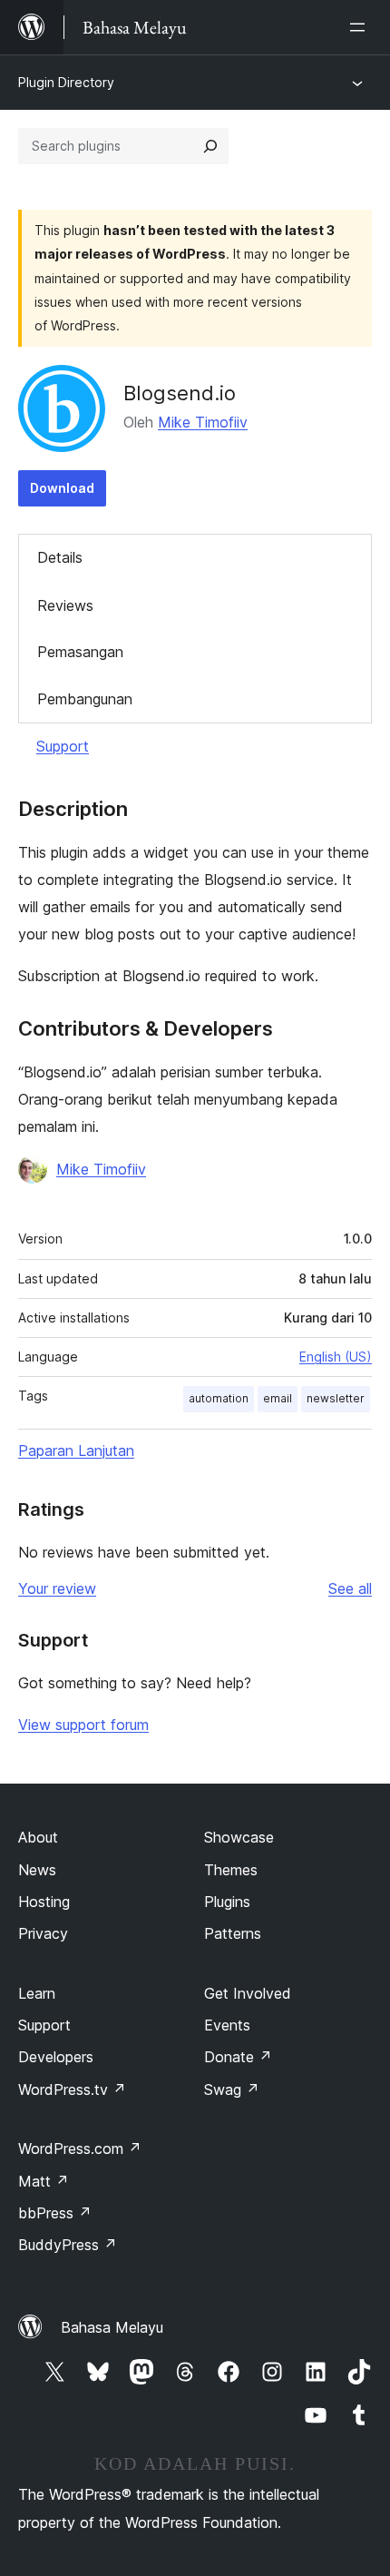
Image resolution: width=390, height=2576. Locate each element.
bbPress (55, 2213)
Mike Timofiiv (203, 422)
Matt (44, 2181)
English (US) (336, 1357)
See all (350, 1588)
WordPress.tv (72, 2089)
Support (63, 746)
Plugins (227, 1902)
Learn (37, 1993)
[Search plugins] (210, 146)
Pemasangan (80, 652)
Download (62, 488)
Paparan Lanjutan (76, 1450)
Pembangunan (85, 699)
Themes (231, 1870)
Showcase (239, 1837)
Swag (232, 2089)
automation (219, 1398)
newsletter (336, 1398)
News (37, 1870)
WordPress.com (80, 2148)
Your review (57, 1588)
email (278, 1398)
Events (227, 2025)
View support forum (83, 1725)
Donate (238, 2057)
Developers (56, 2057)
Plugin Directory (66, 82)
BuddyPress (68, 2245)
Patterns (233, 1933)
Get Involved (248, 1993)
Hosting (44, 1902)
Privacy (43, 1933)
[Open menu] (361, 27)
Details (60, 557)
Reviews (65, 605)
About (38, 1837)
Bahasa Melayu (112, 2327)
